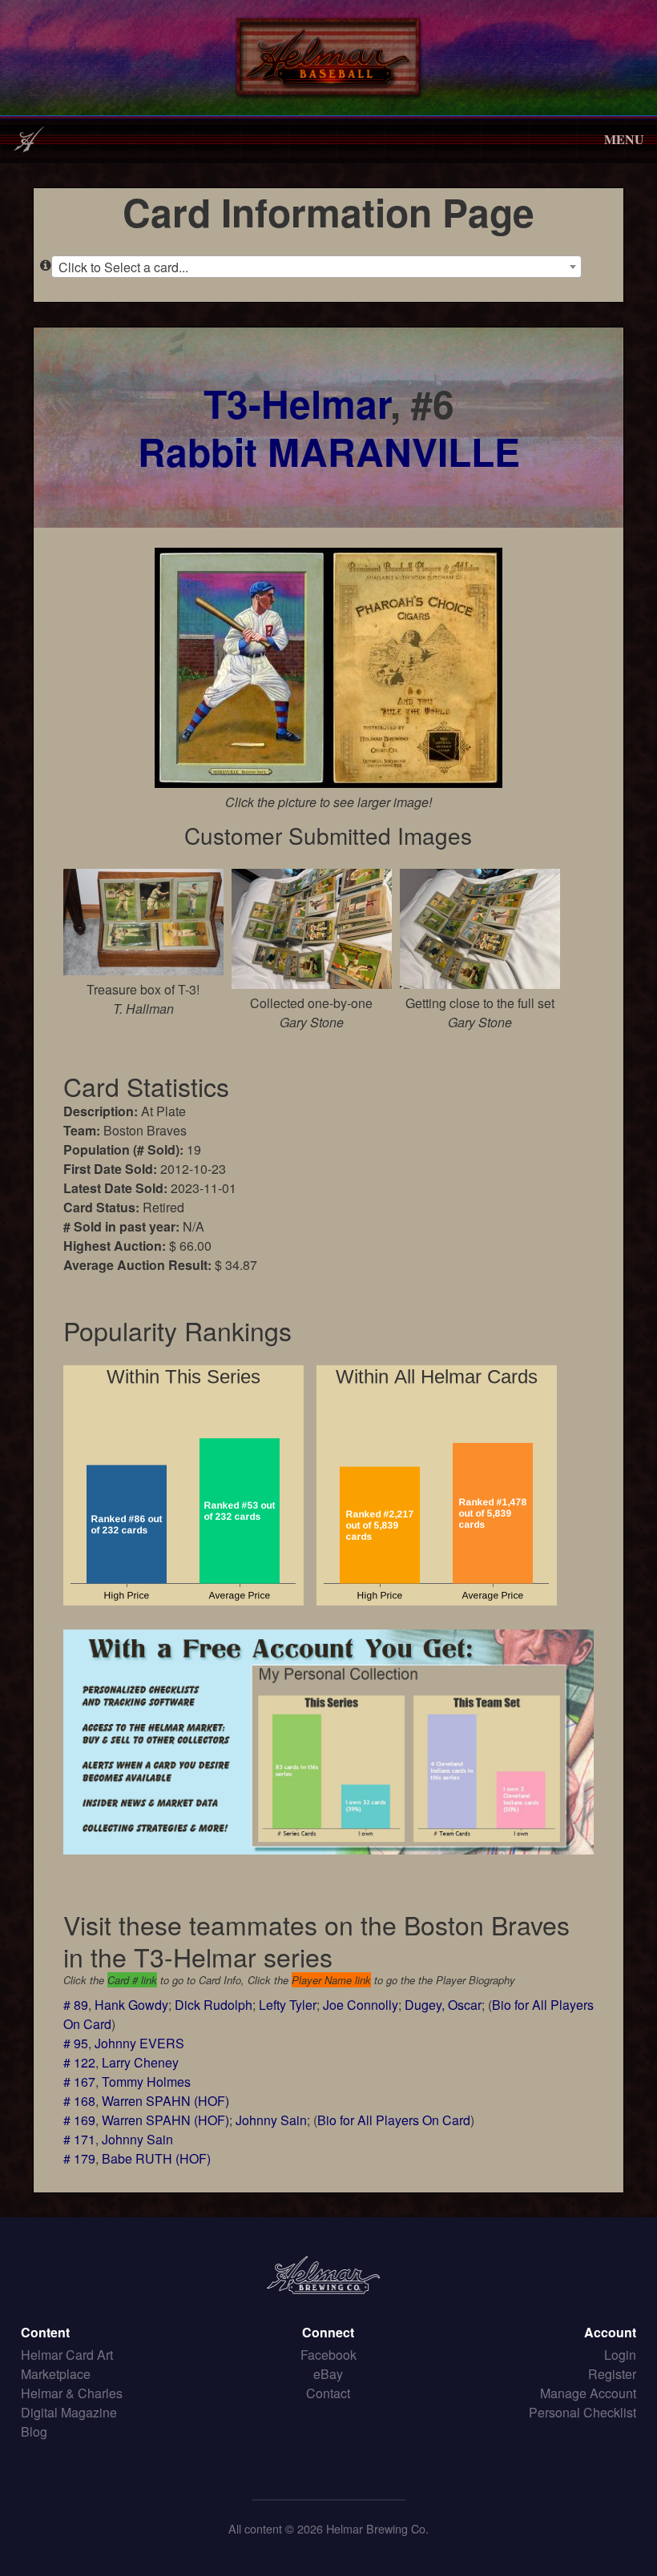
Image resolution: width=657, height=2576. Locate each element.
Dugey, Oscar (443, 2005)
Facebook (328, 2355)
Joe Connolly (361, 2005)
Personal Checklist (582, 2412)
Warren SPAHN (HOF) (165, 2101)
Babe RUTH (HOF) (156, 2158)
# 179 (79, 2158)
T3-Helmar (297, 403)
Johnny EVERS (139, 2043)
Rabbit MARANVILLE (329, 451)
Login (620, 2355)
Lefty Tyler (288, 2005)
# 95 (76, 2043)
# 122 (79, 2062)
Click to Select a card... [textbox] (123, 267)
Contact (328, 2393)
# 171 (79, 2139)
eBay (328, 2374)
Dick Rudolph (214, 2005)
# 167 (79, 2082)
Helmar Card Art (67, 2355)
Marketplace (56, 2374)
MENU (624, 139)
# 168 (79, 2101)
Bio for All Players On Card (394, 2120)
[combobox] (316, 267)
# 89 (76, 2005)
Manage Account (588, 2393)
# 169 (79, 2120)
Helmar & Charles (72, 2393)
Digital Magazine (69, 2412)
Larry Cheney (140, 2062)
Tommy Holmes (146, 2082)
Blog (34, 2431)
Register (612, 2374)
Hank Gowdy (131, 2005)
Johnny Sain (271, 2120)
